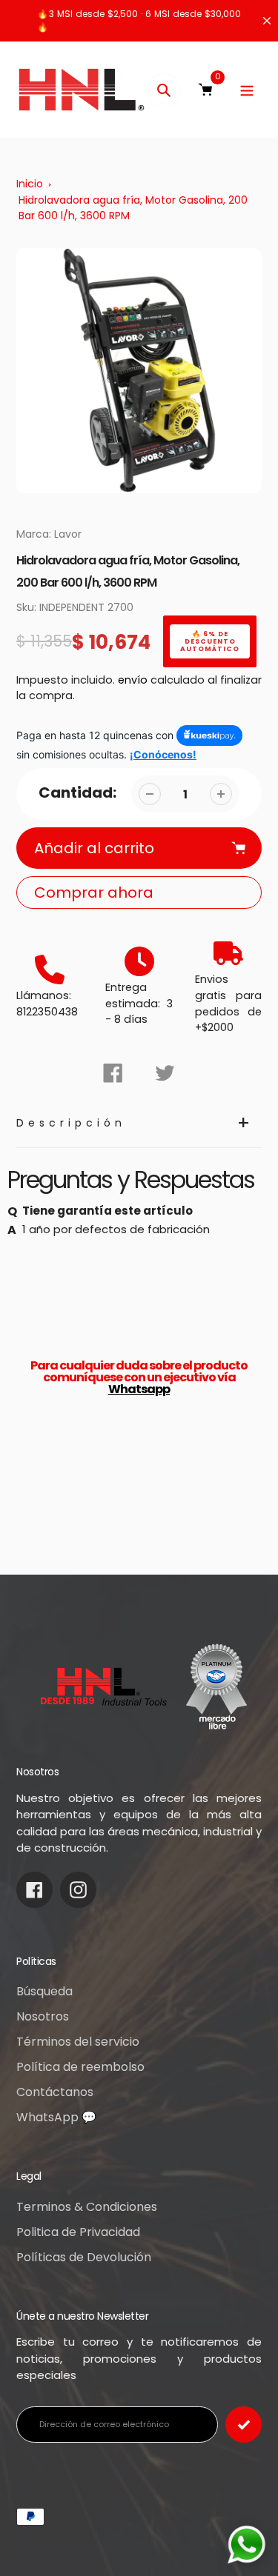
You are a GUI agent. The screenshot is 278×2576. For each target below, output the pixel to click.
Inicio (30, 184)
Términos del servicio (78, 2042)
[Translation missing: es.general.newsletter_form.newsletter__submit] (244, 2425)
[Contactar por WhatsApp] (246, 2545)
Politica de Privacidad (78, 2232)
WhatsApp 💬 (56, 2117)
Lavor (68, 534)
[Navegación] (246, 90)
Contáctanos (55, 2092)
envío (134, 680)
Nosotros (43, 2016)
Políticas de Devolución (84, 2257)
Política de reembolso (80, 2067)
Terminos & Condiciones (87, 2207)
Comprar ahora (94, 892)
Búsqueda (44, 1991)
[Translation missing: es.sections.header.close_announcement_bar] (267, 21)
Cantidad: (77, 793)
